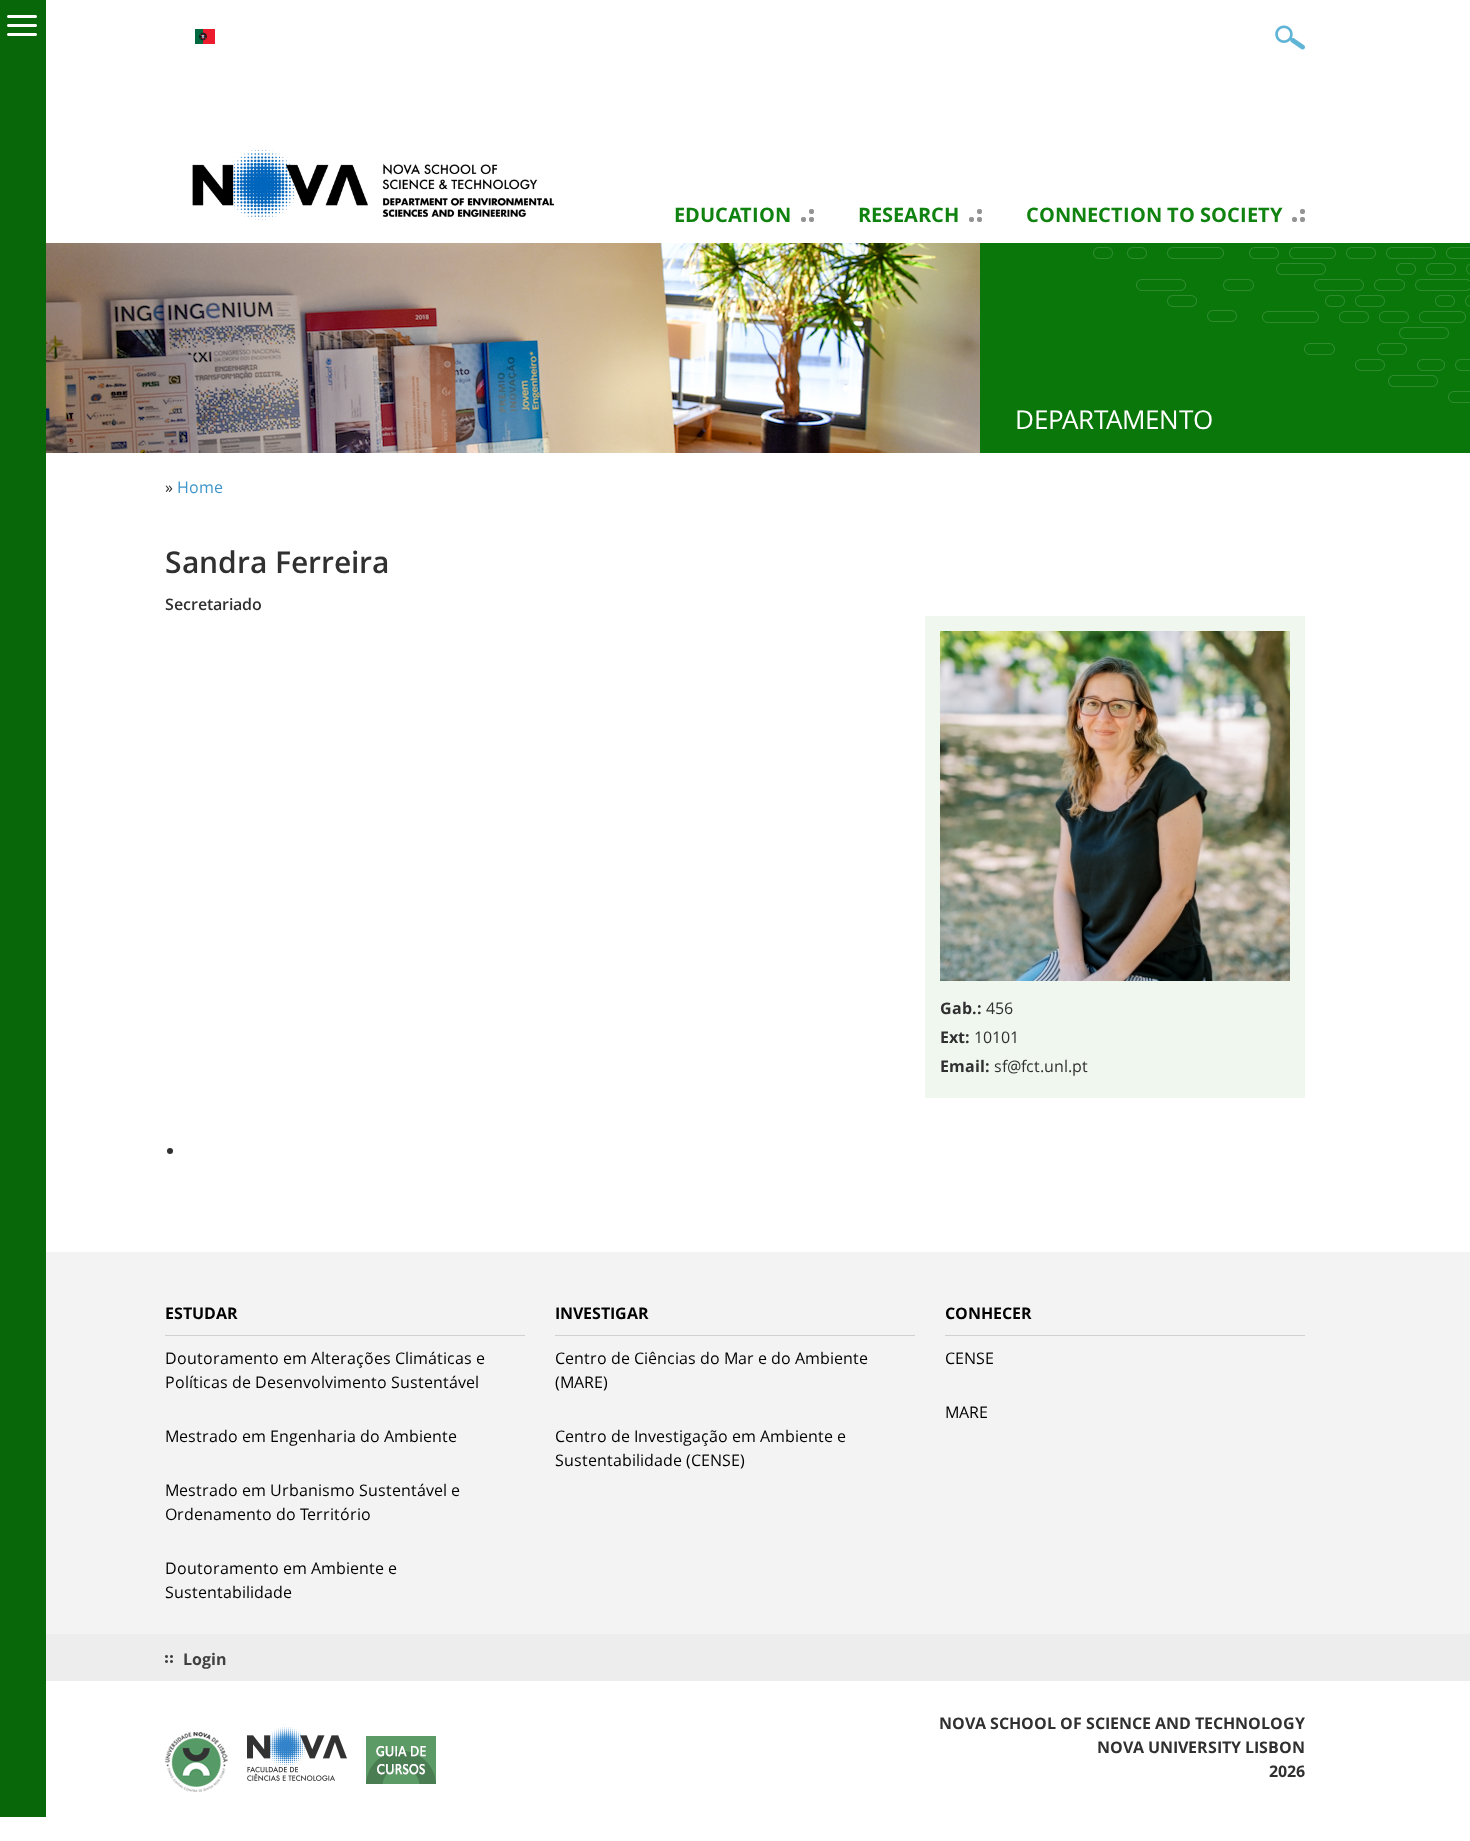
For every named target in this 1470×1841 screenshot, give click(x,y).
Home (200, 487)
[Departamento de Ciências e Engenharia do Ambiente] (365, 183)
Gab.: (961, 1008)
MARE (966, 1412)
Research (908, 215)
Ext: (955, 1037)
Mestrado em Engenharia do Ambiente (311, 1436)
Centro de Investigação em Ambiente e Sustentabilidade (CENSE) (700, 1448)
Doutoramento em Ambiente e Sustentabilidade (281, 1580)
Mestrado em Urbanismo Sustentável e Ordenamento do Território (312, 1502)
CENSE (969, 1358)
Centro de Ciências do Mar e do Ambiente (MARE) (711, 1370)
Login (205, 1659)
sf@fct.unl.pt (1041, 1066)
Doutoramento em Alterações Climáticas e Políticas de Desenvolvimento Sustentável (325, 1370)
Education (732, 215)
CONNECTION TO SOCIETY (1154, 215)
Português (205, 36)
